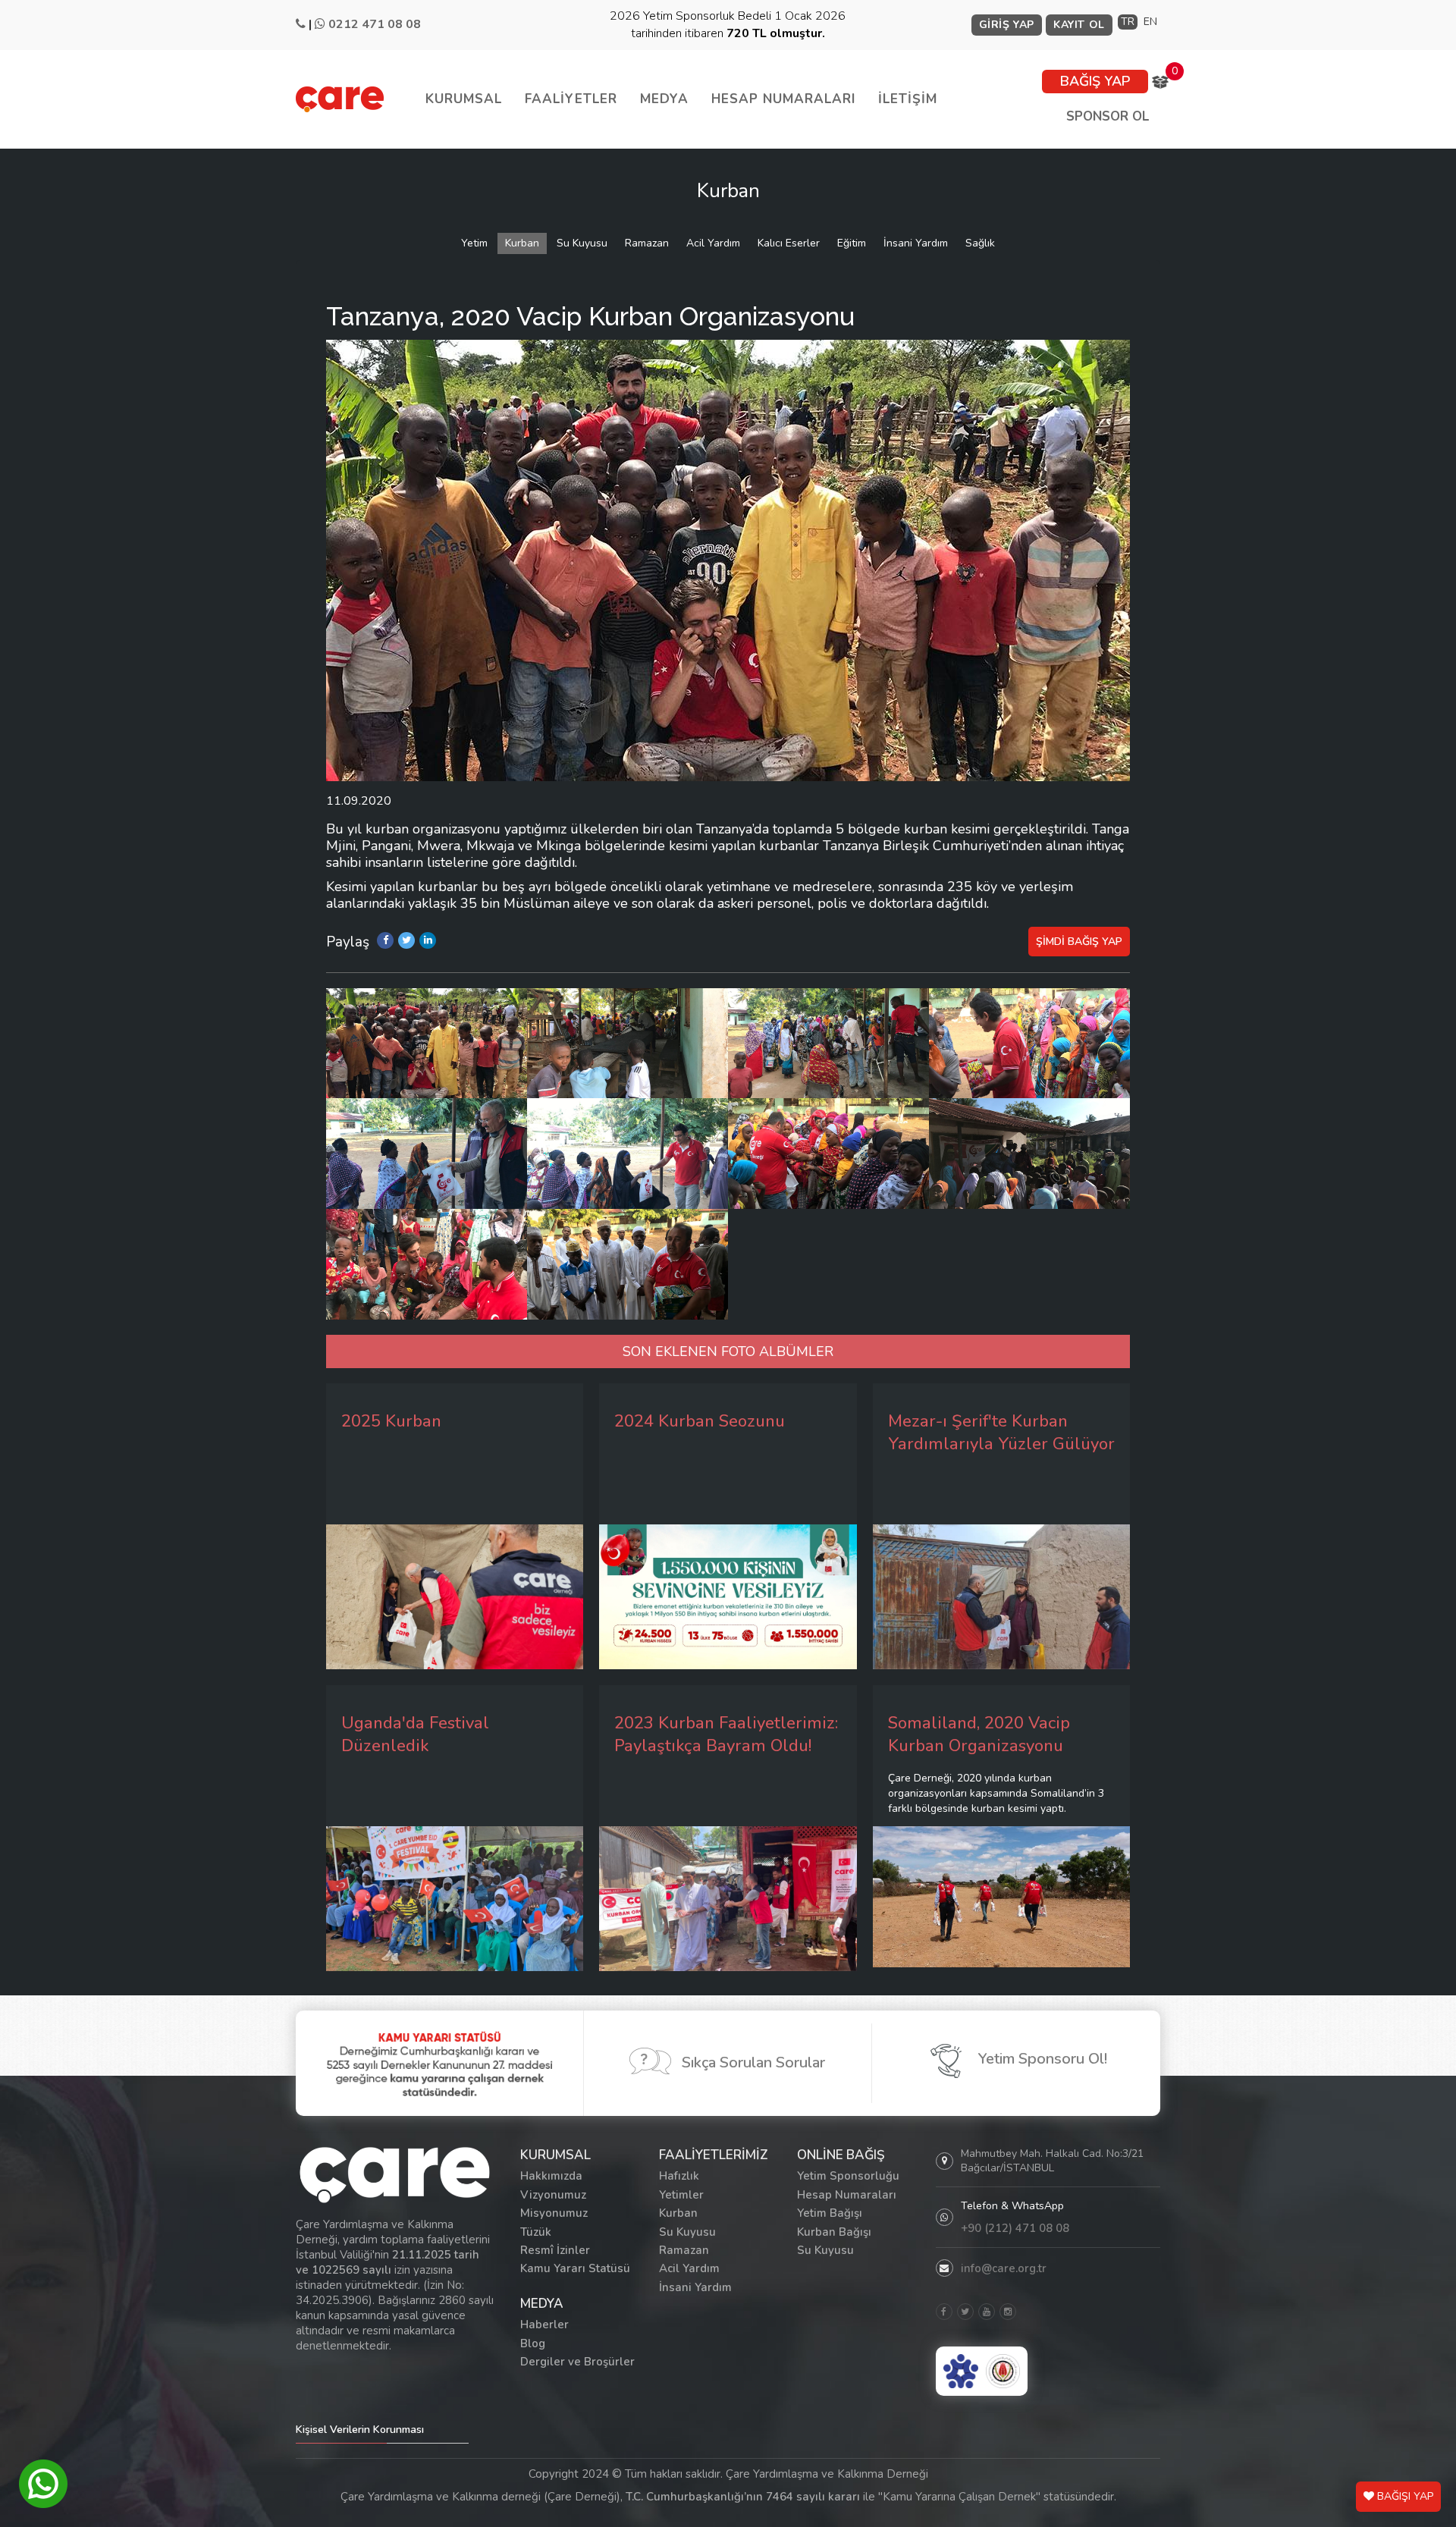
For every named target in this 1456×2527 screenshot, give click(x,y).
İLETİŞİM (908, 99)
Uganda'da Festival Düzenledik (415, 1734)
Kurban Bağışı (834, 2232)
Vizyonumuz (553, 2195)
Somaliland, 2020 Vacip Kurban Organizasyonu (979, 1734)
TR (1128, 22)
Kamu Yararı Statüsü (575, 2268)
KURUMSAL (464, 99)
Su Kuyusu (582, 243)
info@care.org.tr (1004, 2268)
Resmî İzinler (555, 2250)
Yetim (474, 243)
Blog (533, 2343)
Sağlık (980, 243)
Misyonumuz (554, 2213)
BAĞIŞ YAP (1095, 81)
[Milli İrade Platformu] (961, 2371)
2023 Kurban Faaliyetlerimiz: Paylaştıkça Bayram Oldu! (726, 1734)
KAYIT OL (1079, 25)
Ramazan (647, 243)
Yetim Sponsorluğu (848, 2176)
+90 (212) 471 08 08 (1015, 2228)
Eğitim (852, 243)
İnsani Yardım (916, 243)
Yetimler (681, 2195)
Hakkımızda (551, 2176)
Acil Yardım (713, 243)
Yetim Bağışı (830, 2213)
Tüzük (536, 2232)
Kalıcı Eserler (789, 243)
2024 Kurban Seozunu (700, 1421)
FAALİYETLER (571, 99)
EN (1150, 22)
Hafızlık (679, 2176)
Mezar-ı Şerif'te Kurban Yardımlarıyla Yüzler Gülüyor (1001, 1433)
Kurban (522, 243)
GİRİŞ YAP (1007, 25)
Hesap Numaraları (847, 2195)
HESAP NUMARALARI (783, 99)
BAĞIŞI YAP (1404, 2496)
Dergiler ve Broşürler (577, 2362)
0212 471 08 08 (375, 24)
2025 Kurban (391, 1421)
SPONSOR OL (1108, 116)
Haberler (544, 2325)
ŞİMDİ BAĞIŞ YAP (1079, 942)
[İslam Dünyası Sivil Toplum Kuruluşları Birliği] (1003, 2371)
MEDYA (664, 99)
